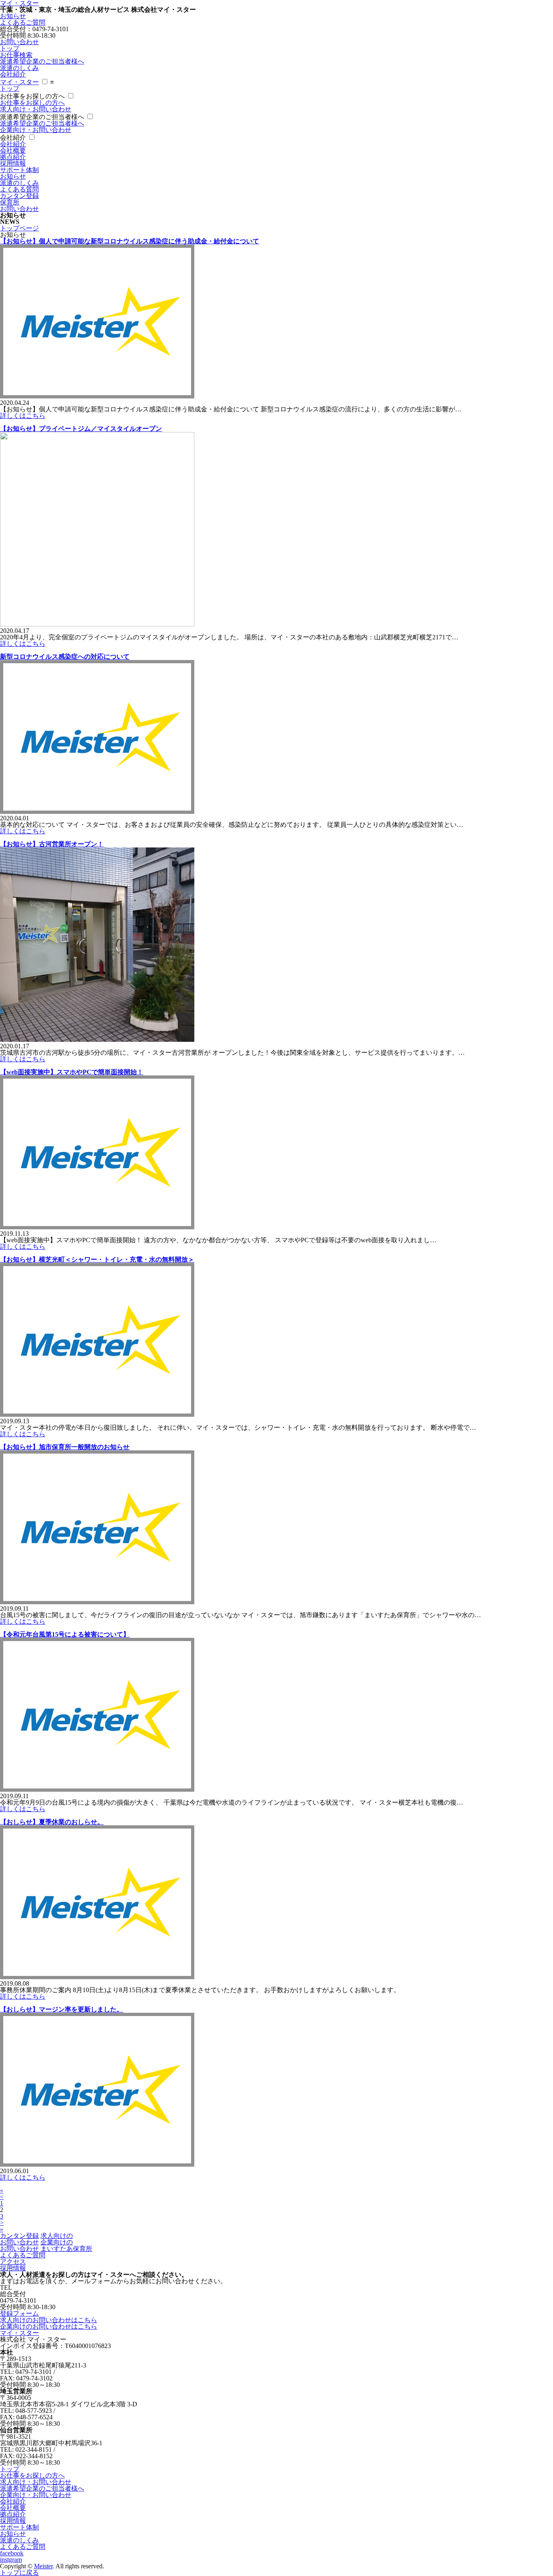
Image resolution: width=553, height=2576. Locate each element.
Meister (43, 2566)
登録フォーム (19, 2313)
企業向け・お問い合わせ (36, 130)
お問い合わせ (19, 42)
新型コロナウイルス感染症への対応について (65, 657)
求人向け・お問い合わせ (36, 109)
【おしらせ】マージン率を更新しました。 (62, 2009)
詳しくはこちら (23, 416)
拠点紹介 (13, 157)
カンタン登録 (19, 196)
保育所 (10, 202)
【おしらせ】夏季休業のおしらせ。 (52, 1822)
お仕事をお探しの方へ (32, 96)
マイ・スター (19, 82)
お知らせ (13, 16)
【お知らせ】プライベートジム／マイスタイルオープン (81, 429)
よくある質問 (19, 189)
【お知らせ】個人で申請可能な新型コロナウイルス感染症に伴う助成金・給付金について (130, 241)
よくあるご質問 (23, 22)
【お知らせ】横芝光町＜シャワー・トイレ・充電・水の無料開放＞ (97, 1259)
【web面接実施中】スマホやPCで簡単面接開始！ (72, 1072)
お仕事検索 (16, 55)
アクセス (13, 2262)
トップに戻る (19, 2573)
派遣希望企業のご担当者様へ (42, 61)
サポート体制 (19, 170)
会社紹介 (13, 74)
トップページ (19, 228)
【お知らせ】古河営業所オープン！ (52, 844)
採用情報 (13, 163)
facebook (12, 2553)
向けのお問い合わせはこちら (49, 2320)
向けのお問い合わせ (36, 2239)
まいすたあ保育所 (66, 2249)
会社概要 (13, 150)
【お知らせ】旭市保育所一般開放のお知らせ (65, 1447)
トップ (10, 48)
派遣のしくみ (19, 68)
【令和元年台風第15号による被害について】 (65, 1634)
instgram (11, 2560)
